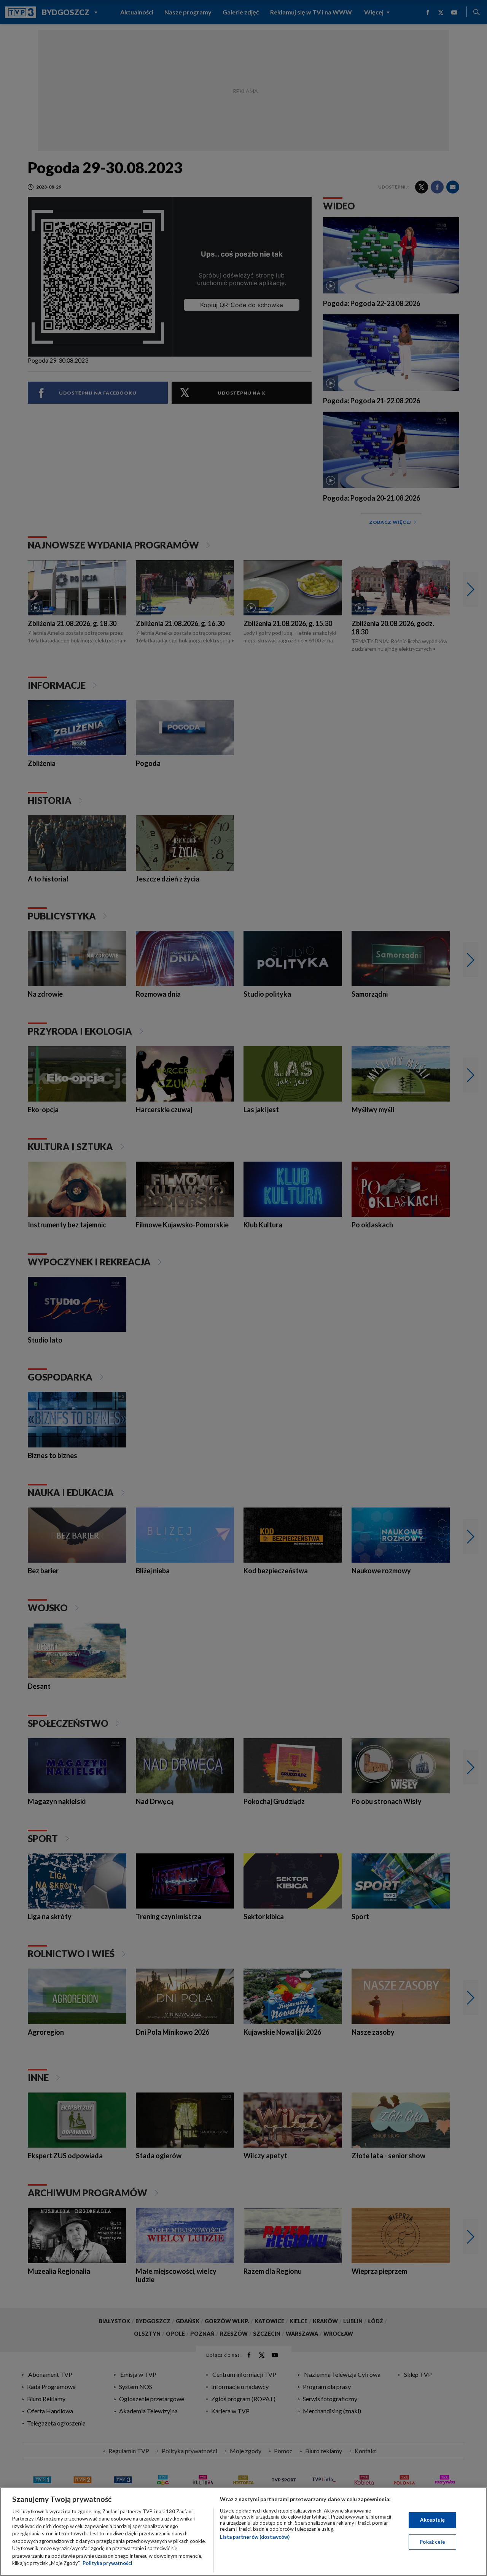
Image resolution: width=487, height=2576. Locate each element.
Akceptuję (432, 2520)
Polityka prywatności (107, 2563)
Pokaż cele (432, 2541)
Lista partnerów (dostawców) (255, 2537)
